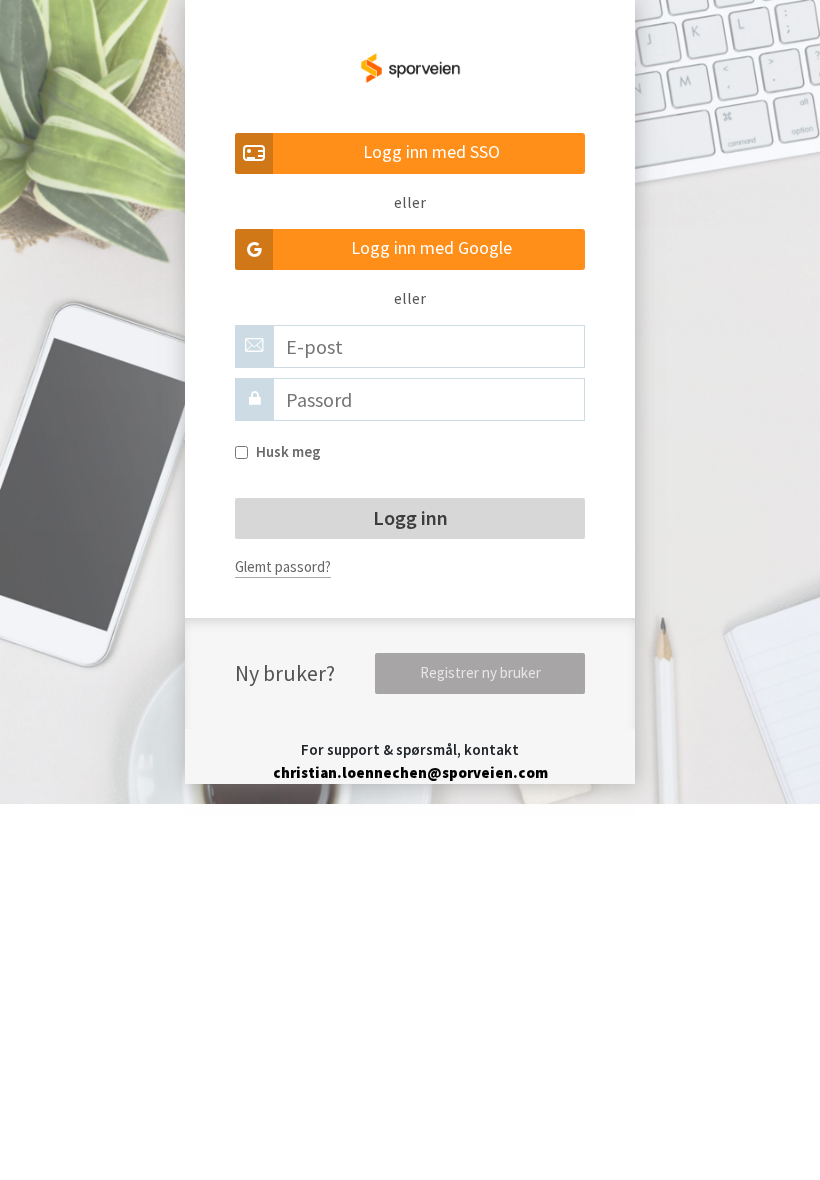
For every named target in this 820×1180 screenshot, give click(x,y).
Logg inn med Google (431, 247)
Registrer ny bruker (480, 672)
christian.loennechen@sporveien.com (410, 772)
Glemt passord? (283, 566)
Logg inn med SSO (431, 151)
